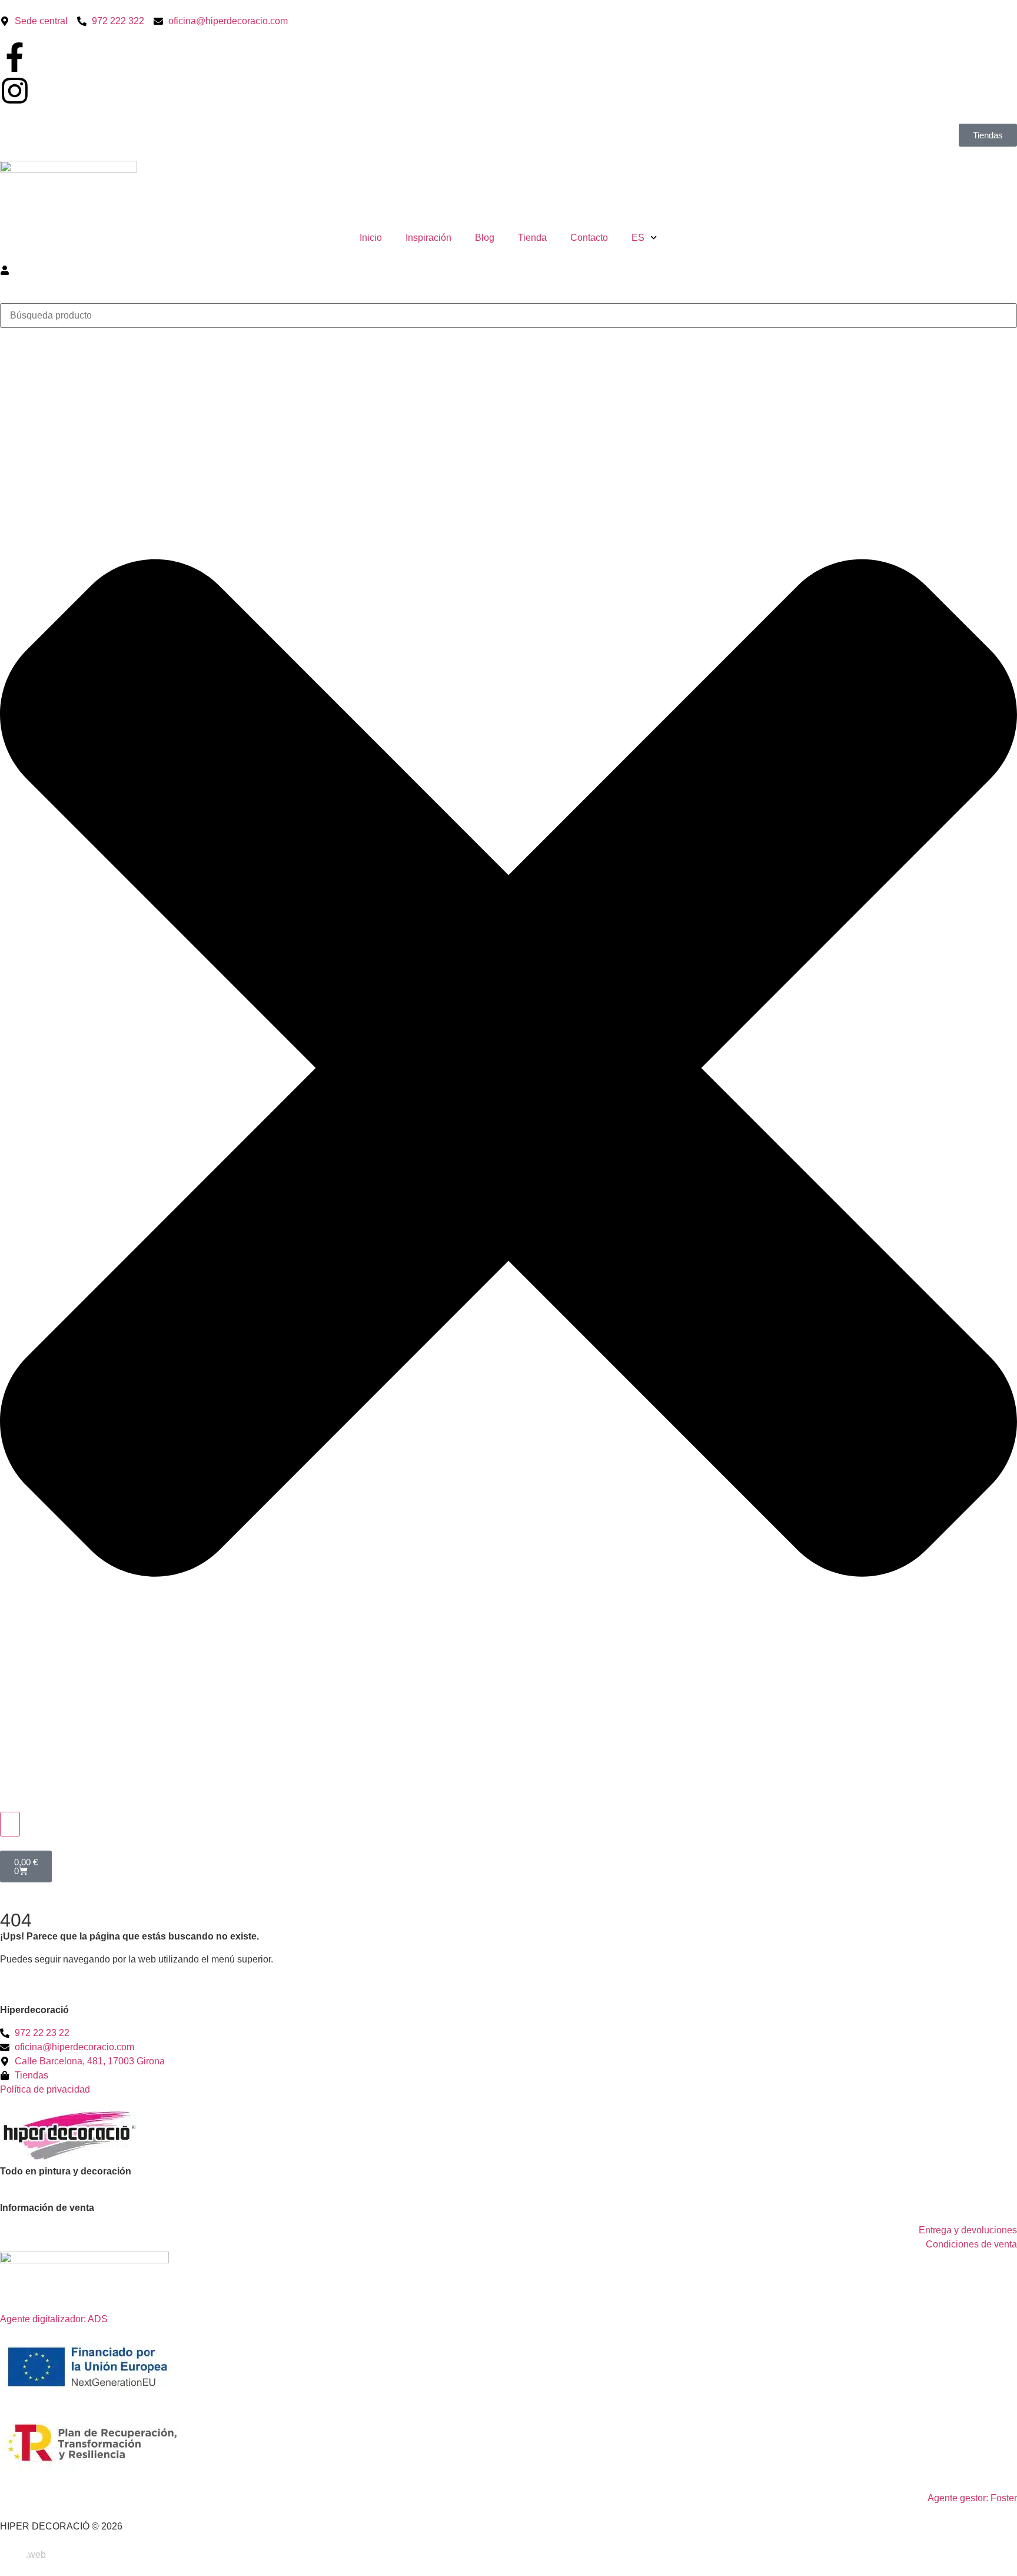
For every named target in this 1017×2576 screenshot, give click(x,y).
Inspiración (428, 238)
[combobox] (508, 316)
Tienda (532, 238)
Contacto (589, 238)
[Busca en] (10, 1824)
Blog (485, 238)
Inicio (371, 238)
